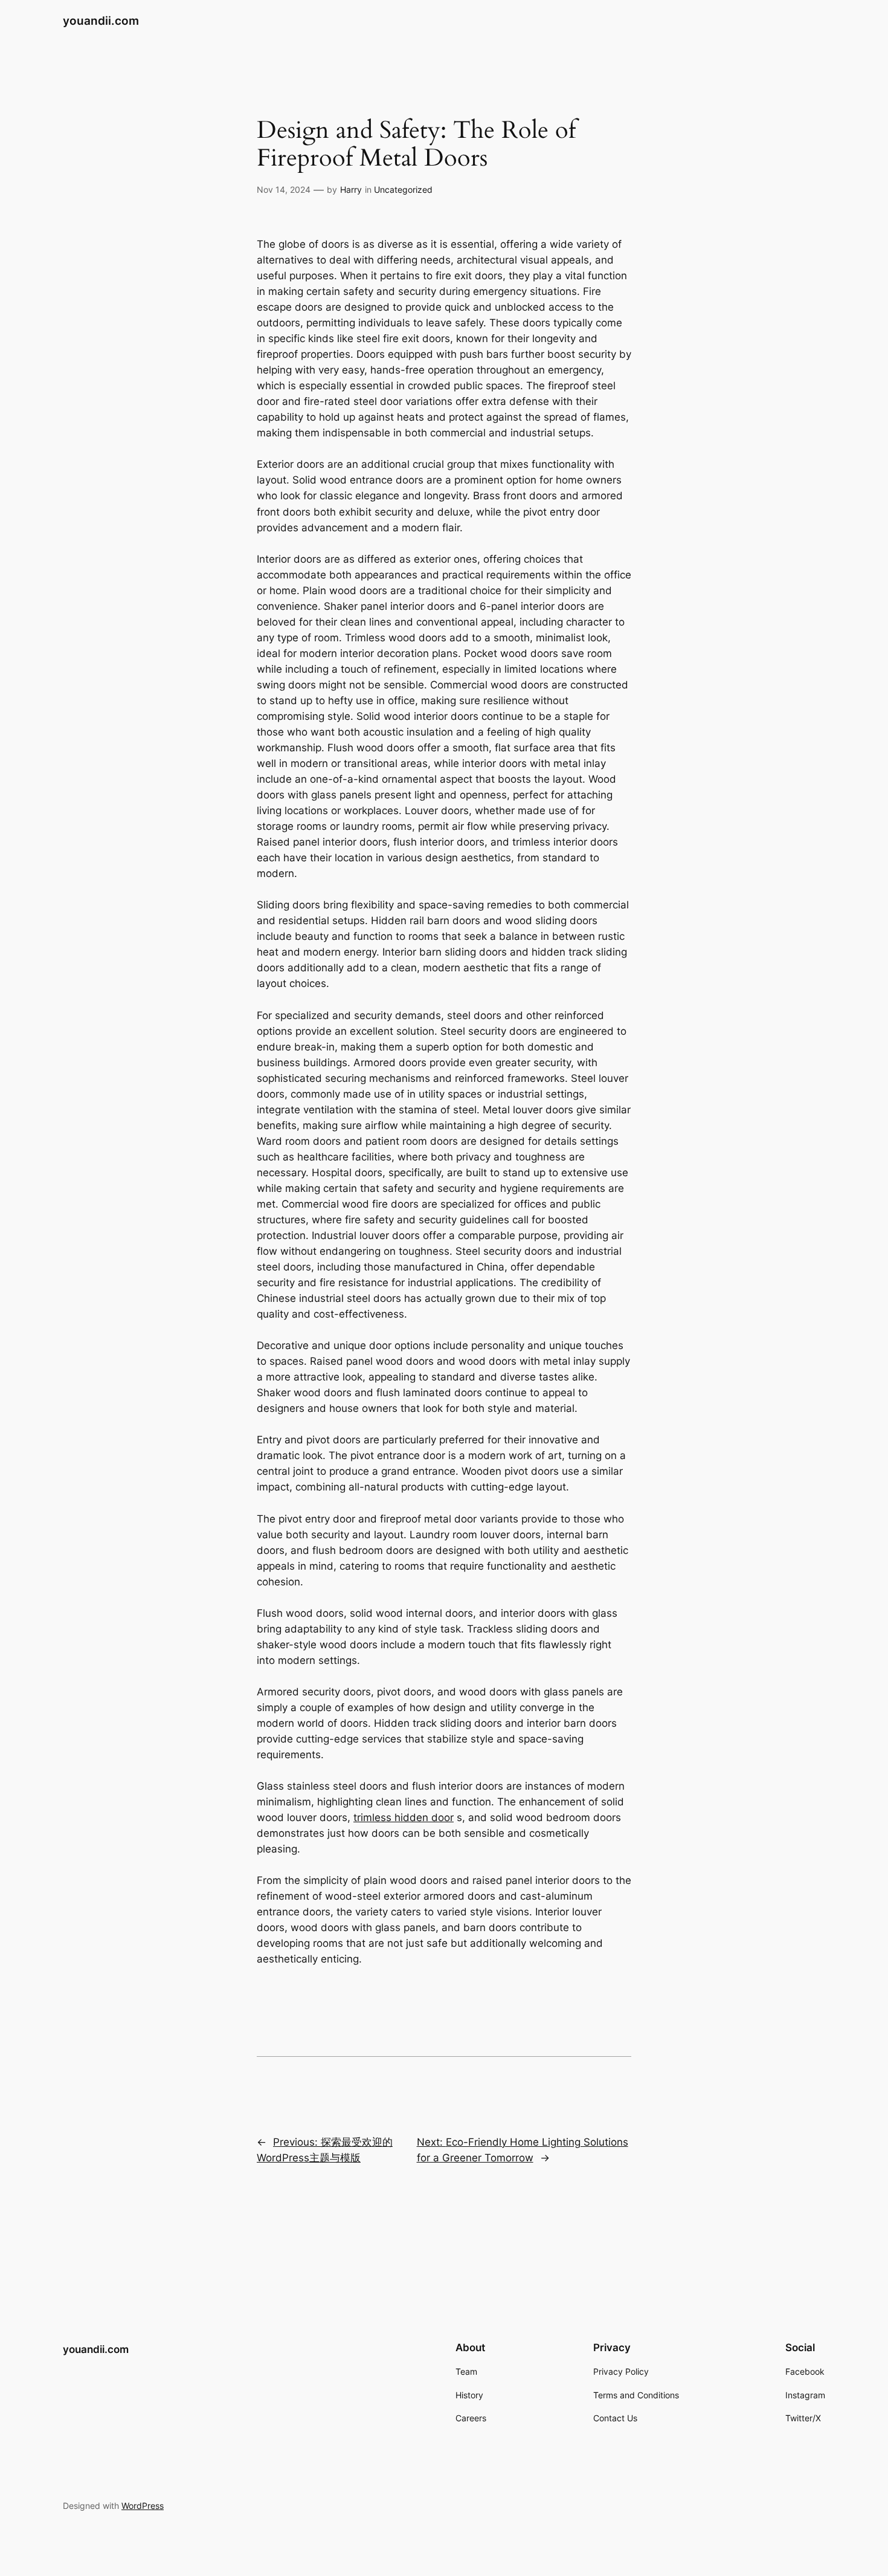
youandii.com (101, 21)
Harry (351, 189)
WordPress (143, 2506)
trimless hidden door (404, 1817)
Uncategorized (403, 189)
